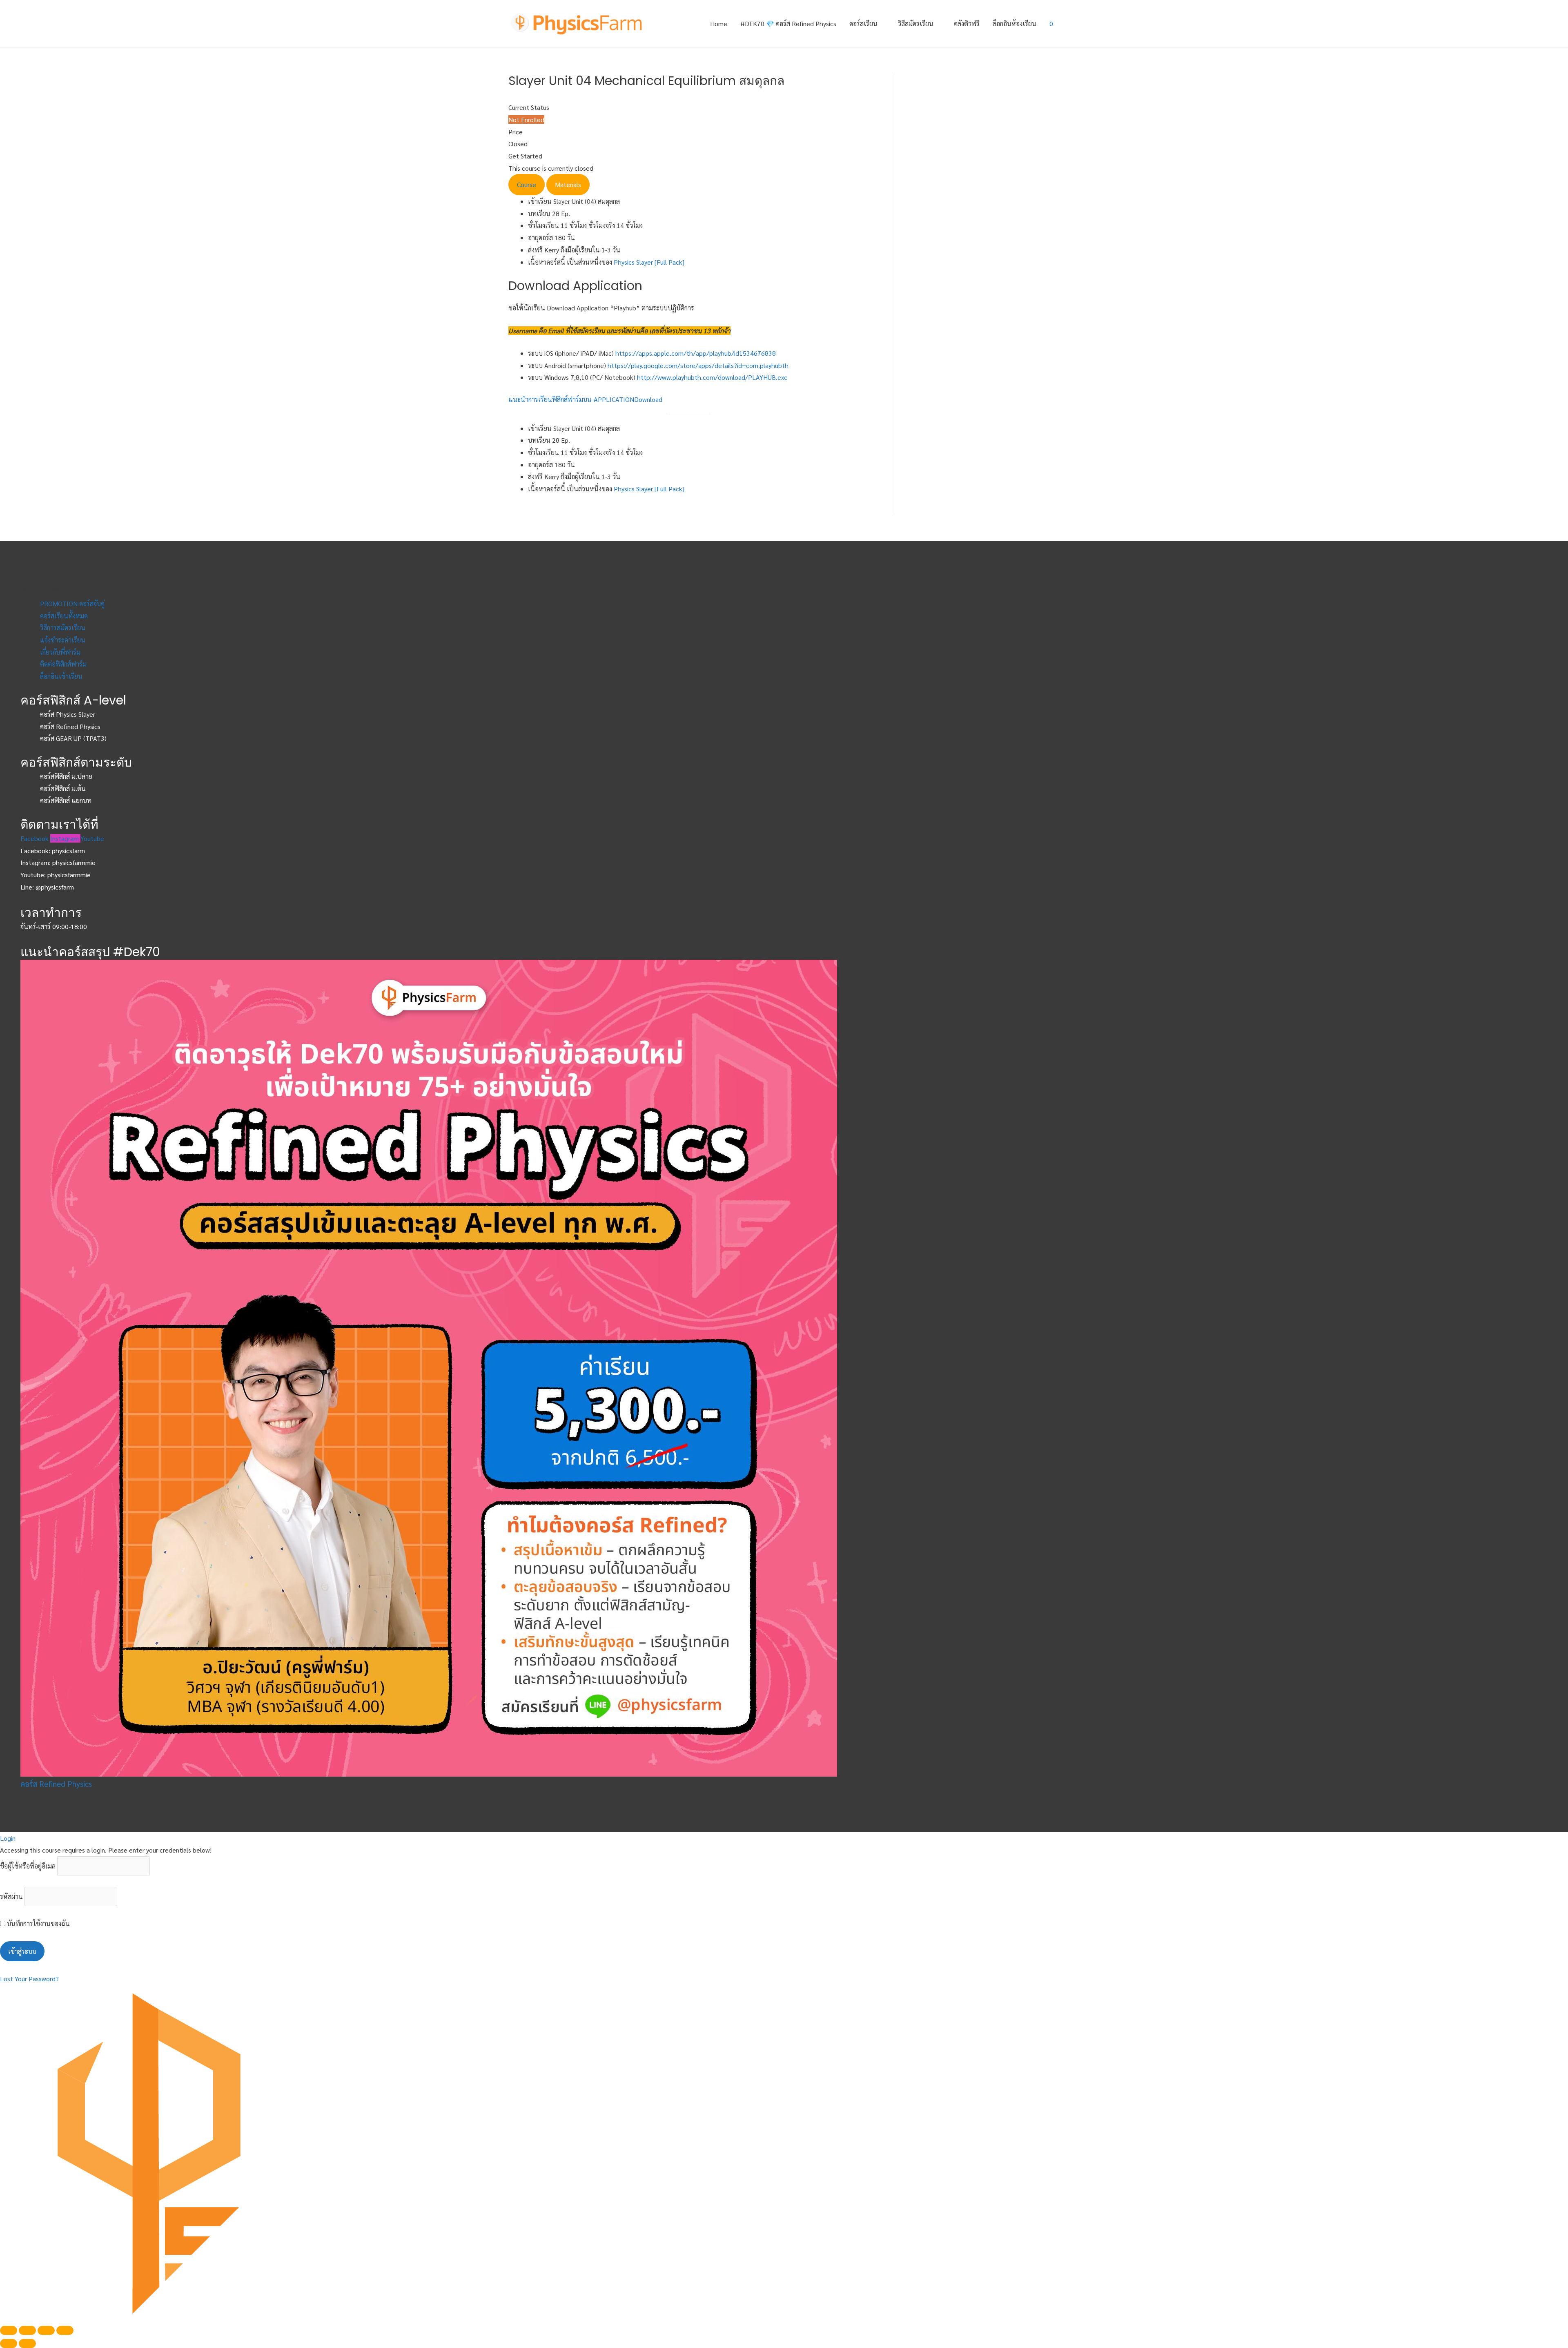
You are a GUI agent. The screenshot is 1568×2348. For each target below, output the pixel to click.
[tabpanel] (689, 305)
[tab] (527, 185)
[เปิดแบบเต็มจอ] (46, 2330)
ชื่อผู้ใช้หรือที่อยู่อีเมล (28, 1866)
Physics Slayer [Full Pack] (649, 262)
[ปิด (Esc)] (9, 2330)
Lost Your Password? (29, 1979)
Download (648, 399)
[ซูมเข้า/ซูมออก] (65, 2330)
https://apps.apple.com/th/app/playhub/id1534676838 (696, 353)
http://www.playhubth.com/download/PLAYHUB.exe (712, 377)
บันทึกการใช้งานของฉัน (38, 1923)
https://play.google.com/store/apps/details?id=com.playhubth (698, 365)
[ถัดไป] (27, 2344)
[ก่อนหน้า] (9, 2344)
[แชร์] (27, 2330)
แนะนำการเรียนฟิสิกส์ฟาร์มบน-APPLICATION (571, 399)
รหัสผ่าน (11, 1896)
